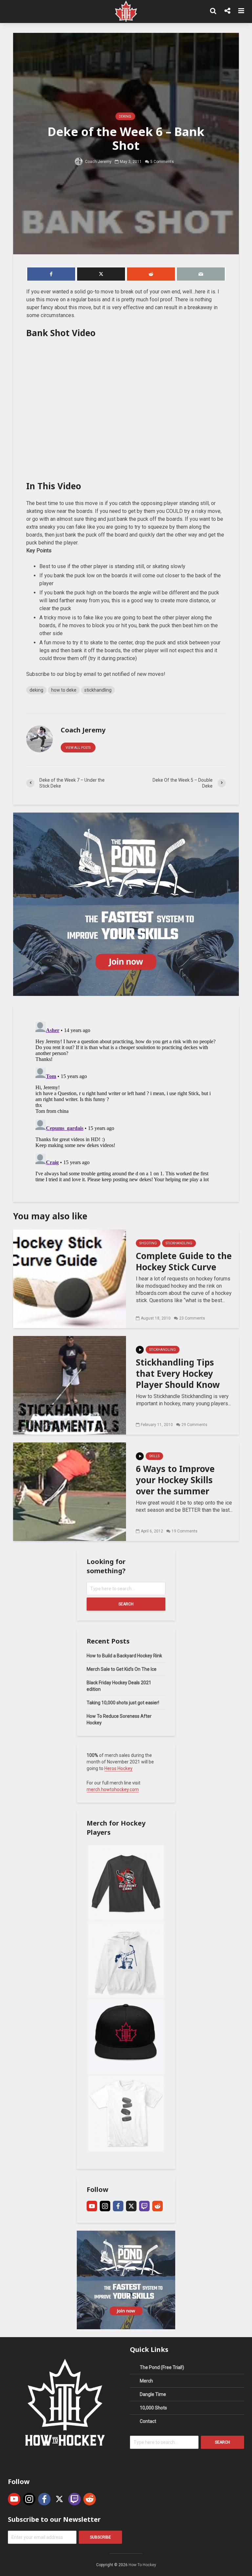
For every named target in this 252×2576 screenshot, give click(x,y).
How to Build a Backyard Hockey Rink (124, 1656)
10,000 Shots (153, 2408)
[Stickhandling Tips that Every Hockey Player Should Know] (70, 1385)
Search (126, 1604)
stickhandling (98, 690)
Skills (154, 1456)
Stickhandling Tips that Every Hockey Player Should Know (178, 1373)
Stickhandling (179, 1243)
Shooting (148, 1243)
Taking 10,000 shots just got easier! (123, 1703)
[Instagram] (105, 2206)
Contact (148, 2421)
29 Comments (194, 1425)
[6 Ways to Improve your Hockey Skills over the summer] (70, 1491)
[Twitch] (144, 2206)
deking (36, 690)
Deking (125, 116)
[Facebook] (118, 2206)
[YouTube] (92, 2206)
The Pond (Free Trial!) (162, 2367)
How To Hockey (142, 2565)
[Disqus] (126, 1101)
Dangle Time (153, 2394)
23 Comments (192, 1318)
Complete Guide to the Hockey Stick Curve (184, 1261)
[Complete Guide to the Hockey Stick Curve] (70, 1278)
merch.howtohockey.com (113, 1789)
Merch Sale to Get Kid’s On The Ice (122, 1669)
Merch (146, 2381)
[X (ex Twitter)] (131, 2206)
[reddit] (157, 2206)
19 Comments (185, 1531)
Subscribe (100, 2537)
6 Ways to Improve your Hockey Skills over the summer (175, 1480)
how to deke (64, 690)
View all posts (78, 748)
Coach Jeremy (98, 161)
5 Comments (162, 161)
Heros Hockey (118, 1768)
